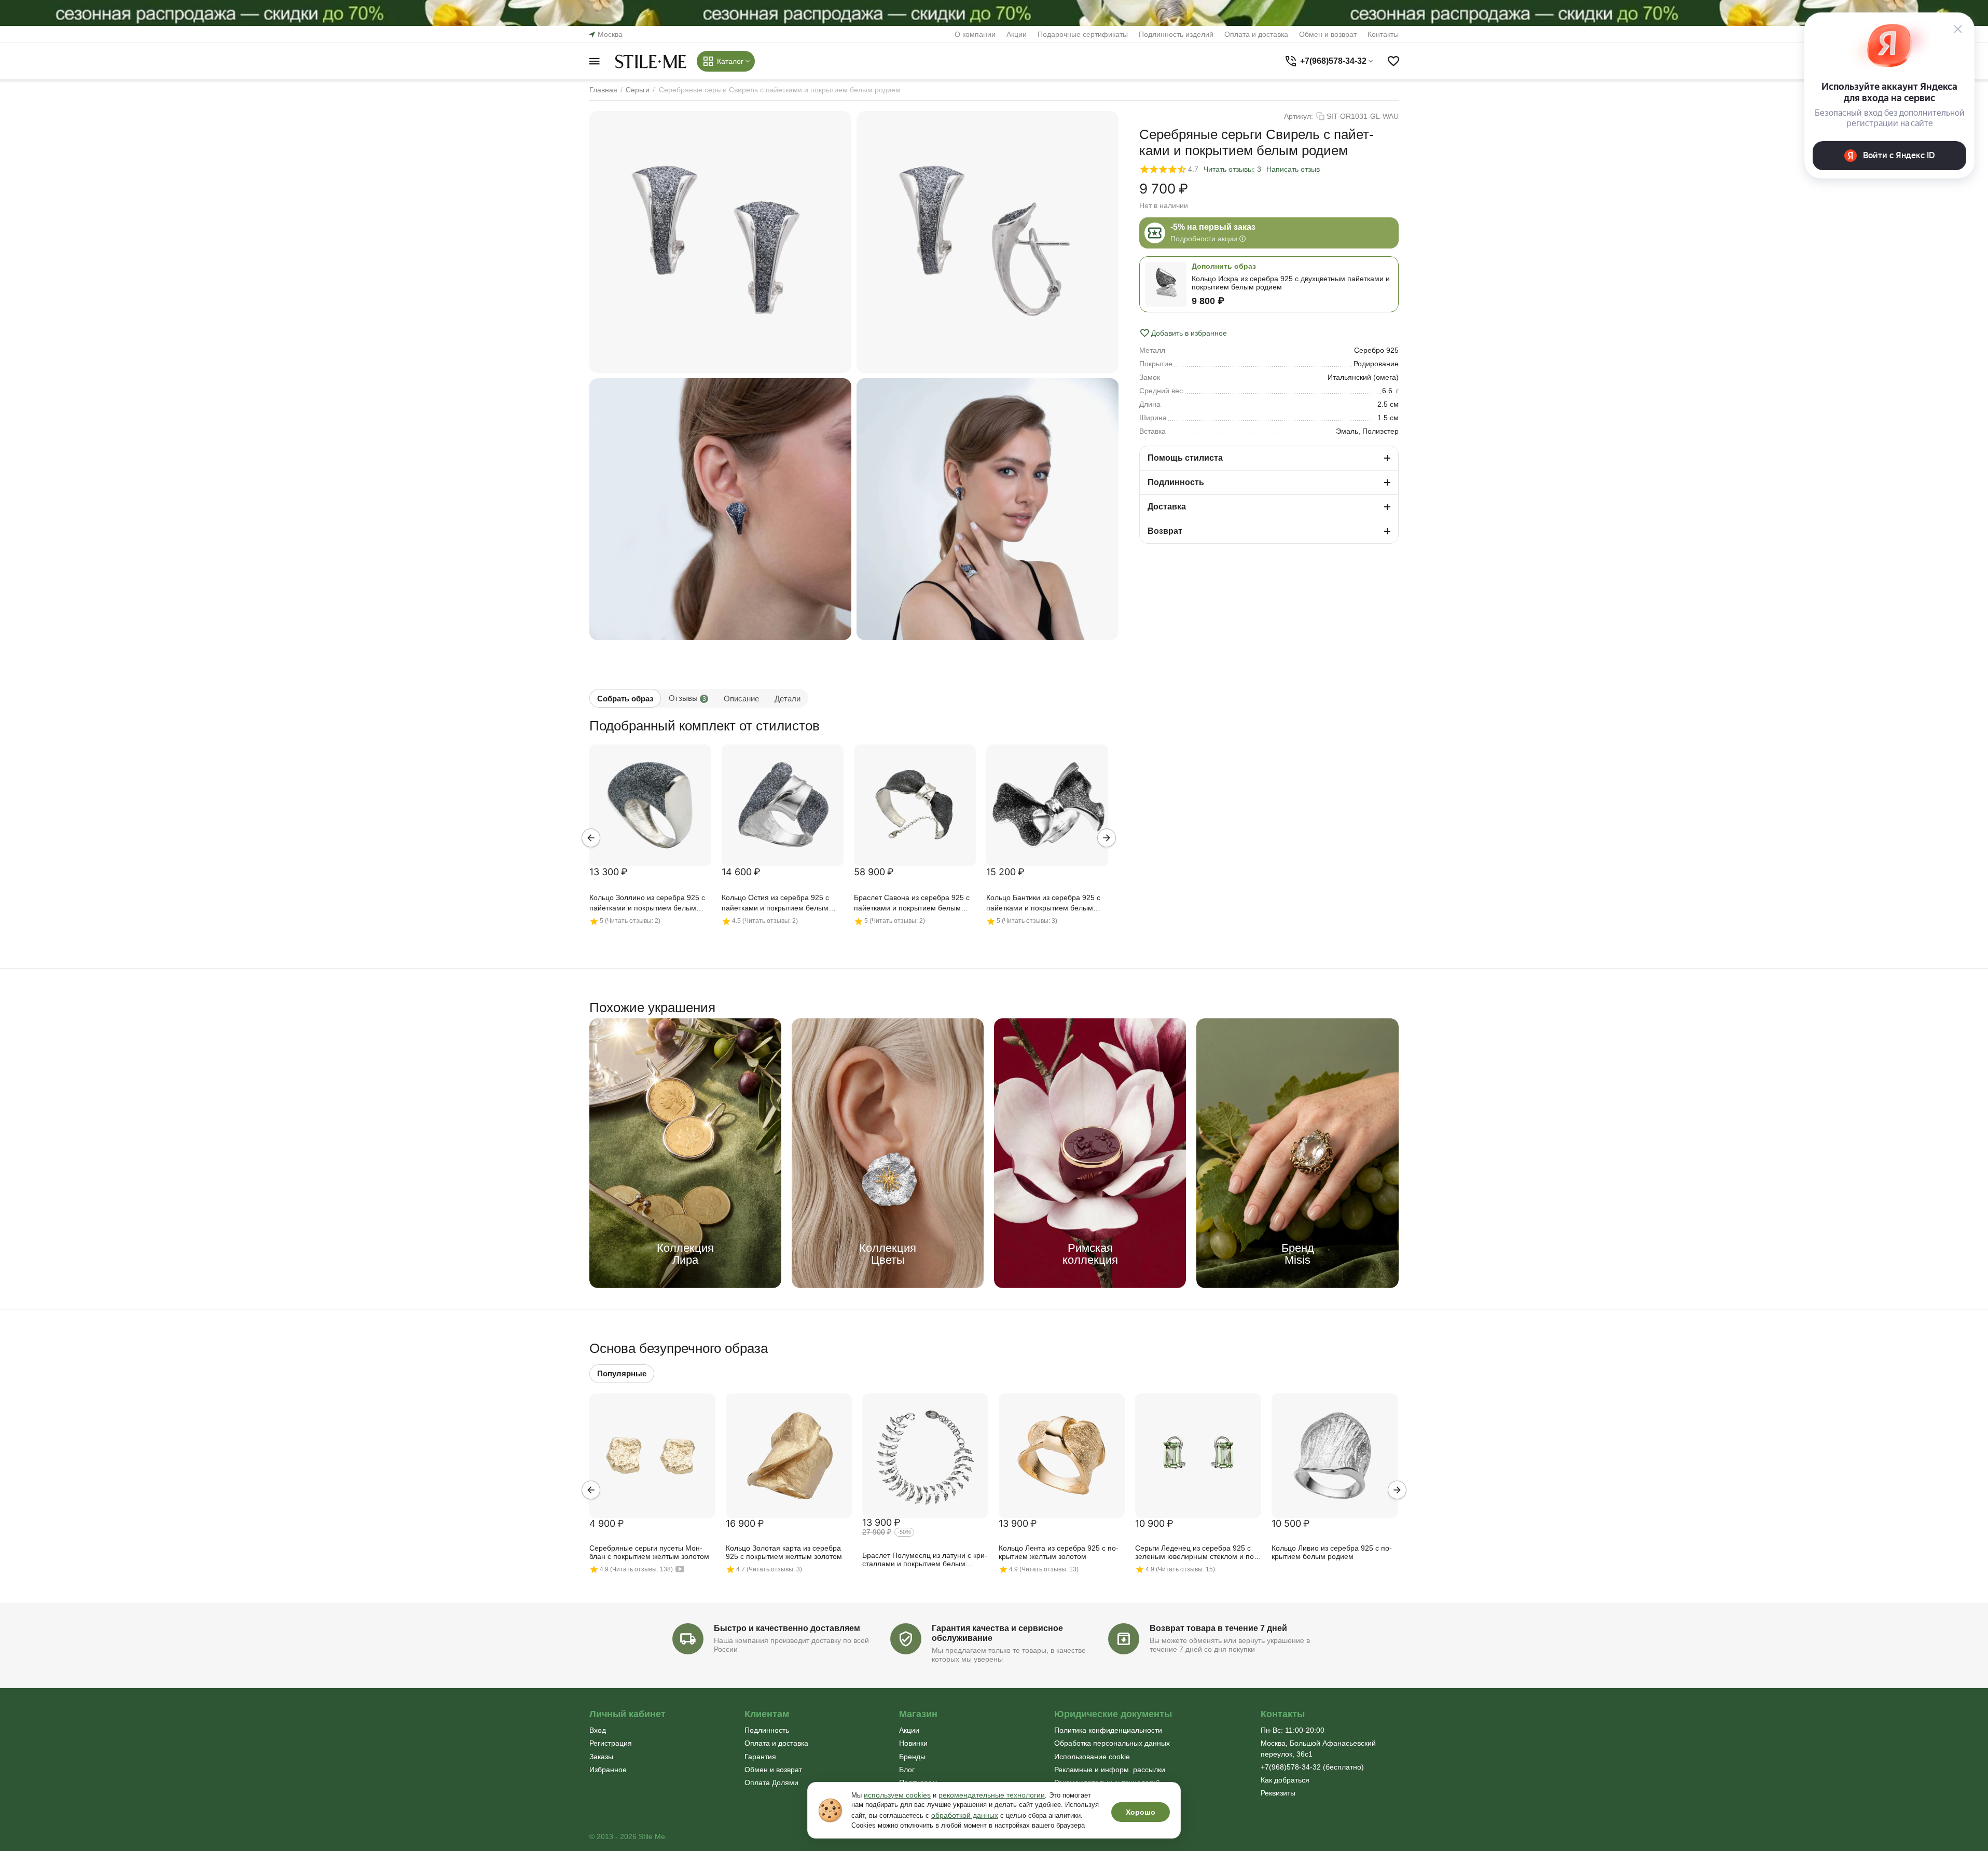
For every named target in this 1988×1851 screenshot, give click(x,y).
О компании (975, 34)
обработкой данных (965, 1815)
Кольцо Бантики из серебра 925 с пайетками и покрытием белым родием (1043, 903)
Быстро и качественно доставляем (787, 1628)
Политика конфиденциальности (1108, 1730)
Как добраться (1285, 1780)
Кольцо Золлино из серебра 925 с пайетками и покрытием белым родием (647, 903)
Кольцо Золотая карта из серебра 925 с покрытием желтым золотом (784, 1552)
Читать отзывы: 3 (1232, 169)
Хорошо (1141, 1812)
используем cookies (897, 1795)
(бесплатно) (1312, 1767)
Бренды (912, 1757)
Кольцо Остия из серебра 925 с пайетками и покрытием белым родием (775, 903)
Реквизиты (1278, 1793)
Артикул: (1299, 116)
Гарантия (760, 1757)
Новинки (913, 1743)
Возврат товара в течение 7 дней (1218, 1628)
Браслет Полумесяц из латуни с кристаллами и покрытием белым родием (925, 1560)
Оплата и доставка (1256, 34)
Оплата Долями (771, 1783)
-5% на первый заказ (1213, 227)
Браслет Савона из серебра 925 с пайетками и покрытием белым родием (912, 903)
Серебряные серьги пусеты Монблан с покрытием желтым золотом (649, 1552)
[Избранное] (1393, 61)
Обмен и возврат (1328, 34)
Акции (1017, 34)
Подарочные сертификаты (1083, 34)
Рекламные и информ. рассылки (1110, 1770)
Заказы (601, 1757)
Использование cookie (1092, 1757)
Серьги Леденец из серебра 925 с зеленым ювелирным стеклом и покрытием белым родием (1196, 1553)
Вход (598, 1730)
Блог (907, 1770)
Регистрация (611, 1743)
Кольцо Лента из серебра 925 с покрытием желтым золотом (1059, 1552)
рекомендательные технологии (992, 1795)
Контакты (1383, 34)
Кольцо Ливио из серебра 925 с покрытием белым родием (1332, 1552)
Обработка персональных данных (1112, 1743)
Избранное (608, 1770)
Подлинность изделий (1176, 34)
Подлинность (767, 1730)
